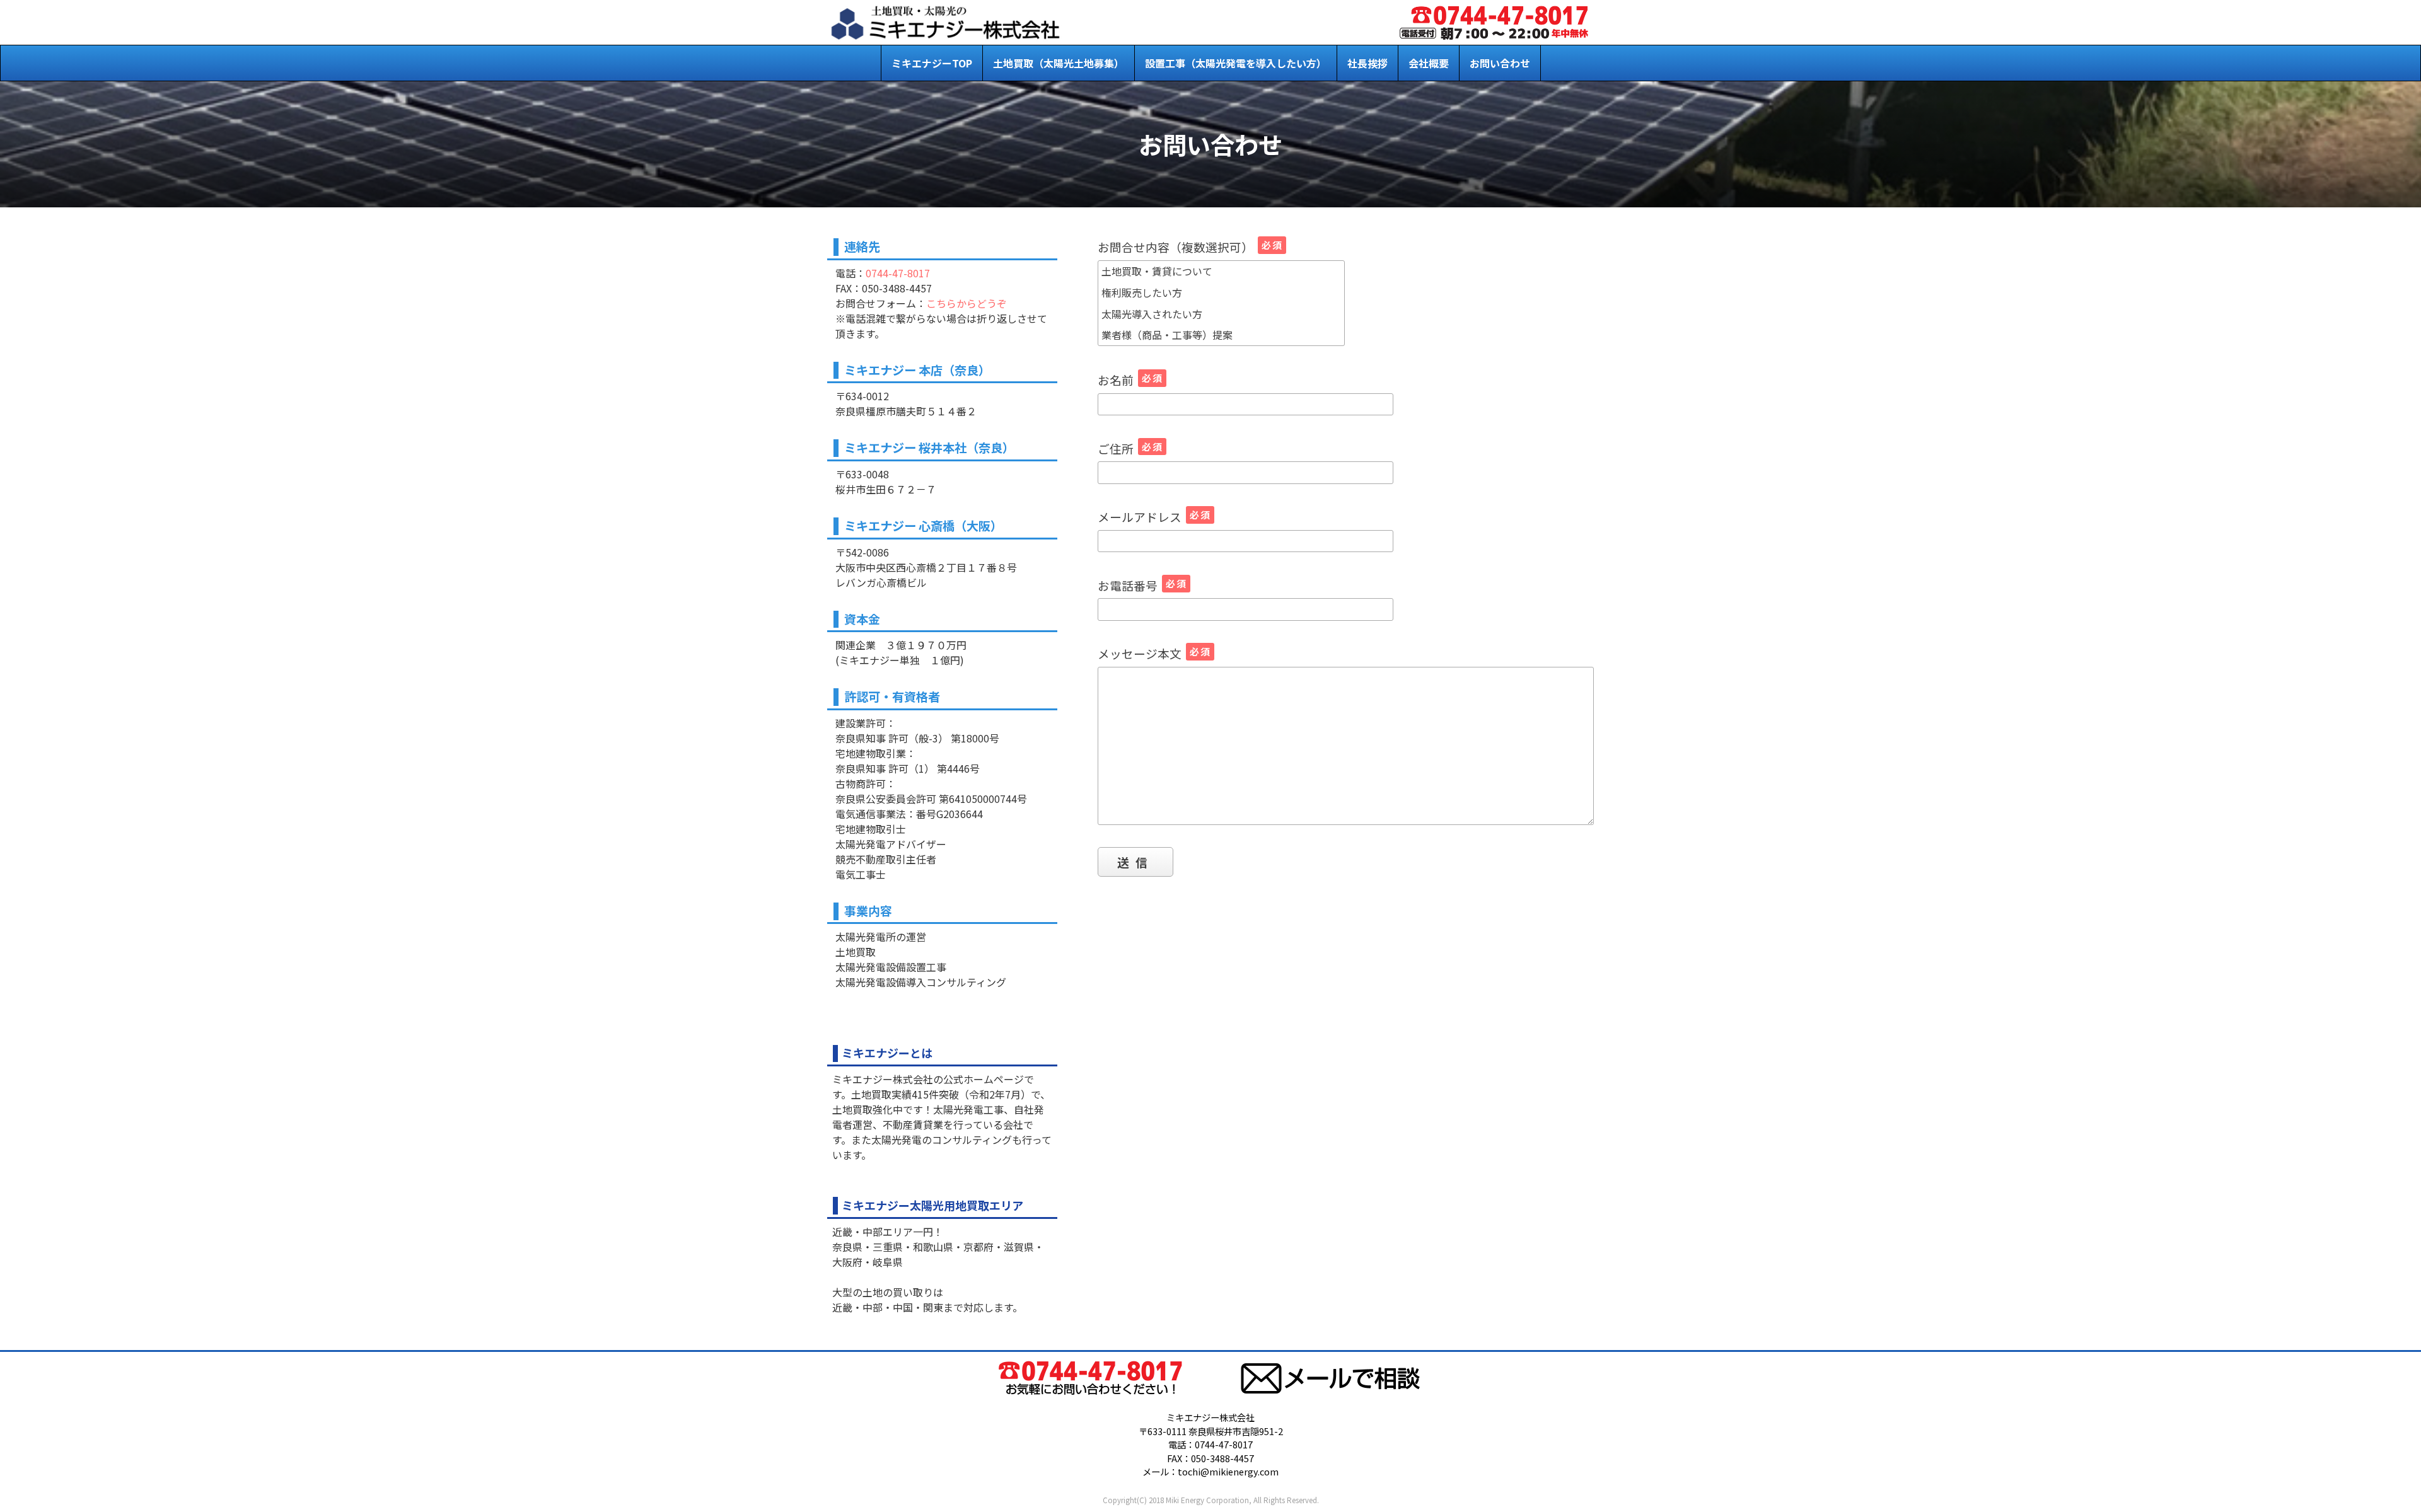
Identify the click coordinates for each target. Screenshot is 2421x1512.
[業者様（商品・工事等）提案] (1221, 335)
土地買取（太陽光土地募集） (1059, 63)
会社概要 (1429, 63)
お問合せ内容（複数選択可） (1190, 247)
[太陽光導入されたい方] (1221, 314)
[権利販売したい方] (1221, 292)
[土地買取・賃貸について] (1221, 272)
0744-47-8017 (898, 273)
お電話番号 (1142, 585)
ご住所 (1130, 448)
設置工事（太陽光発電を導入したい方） (1236, 63)
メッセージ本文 (1154, 653)
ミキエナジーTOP (932, 63)
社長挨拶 (1367, 63)
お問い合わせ (1500, 63)
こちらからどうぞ (967, 303)
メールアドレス (1154, 517)
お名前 (1130, 380)
